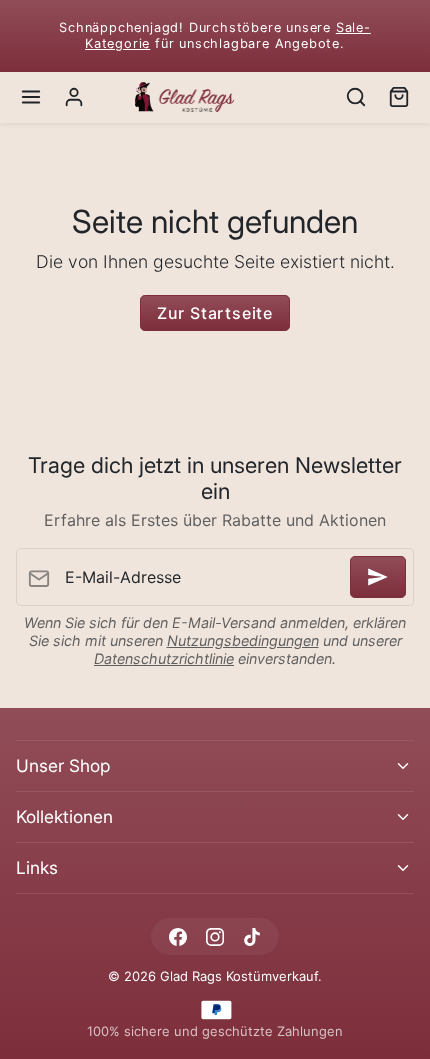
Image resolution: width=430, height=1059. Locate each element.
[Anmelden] (378, 577)
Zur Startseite (215, 313)
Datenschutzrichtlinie (164, 658)
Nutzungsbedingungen (243, 640)
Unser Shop (63, 765)
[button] (31, 97)
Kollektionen (64, 816)
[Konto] (74, 97)
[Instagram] (214, 936)
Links (37, 867)
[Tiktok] (252, 936)
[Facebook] (177, 936)
